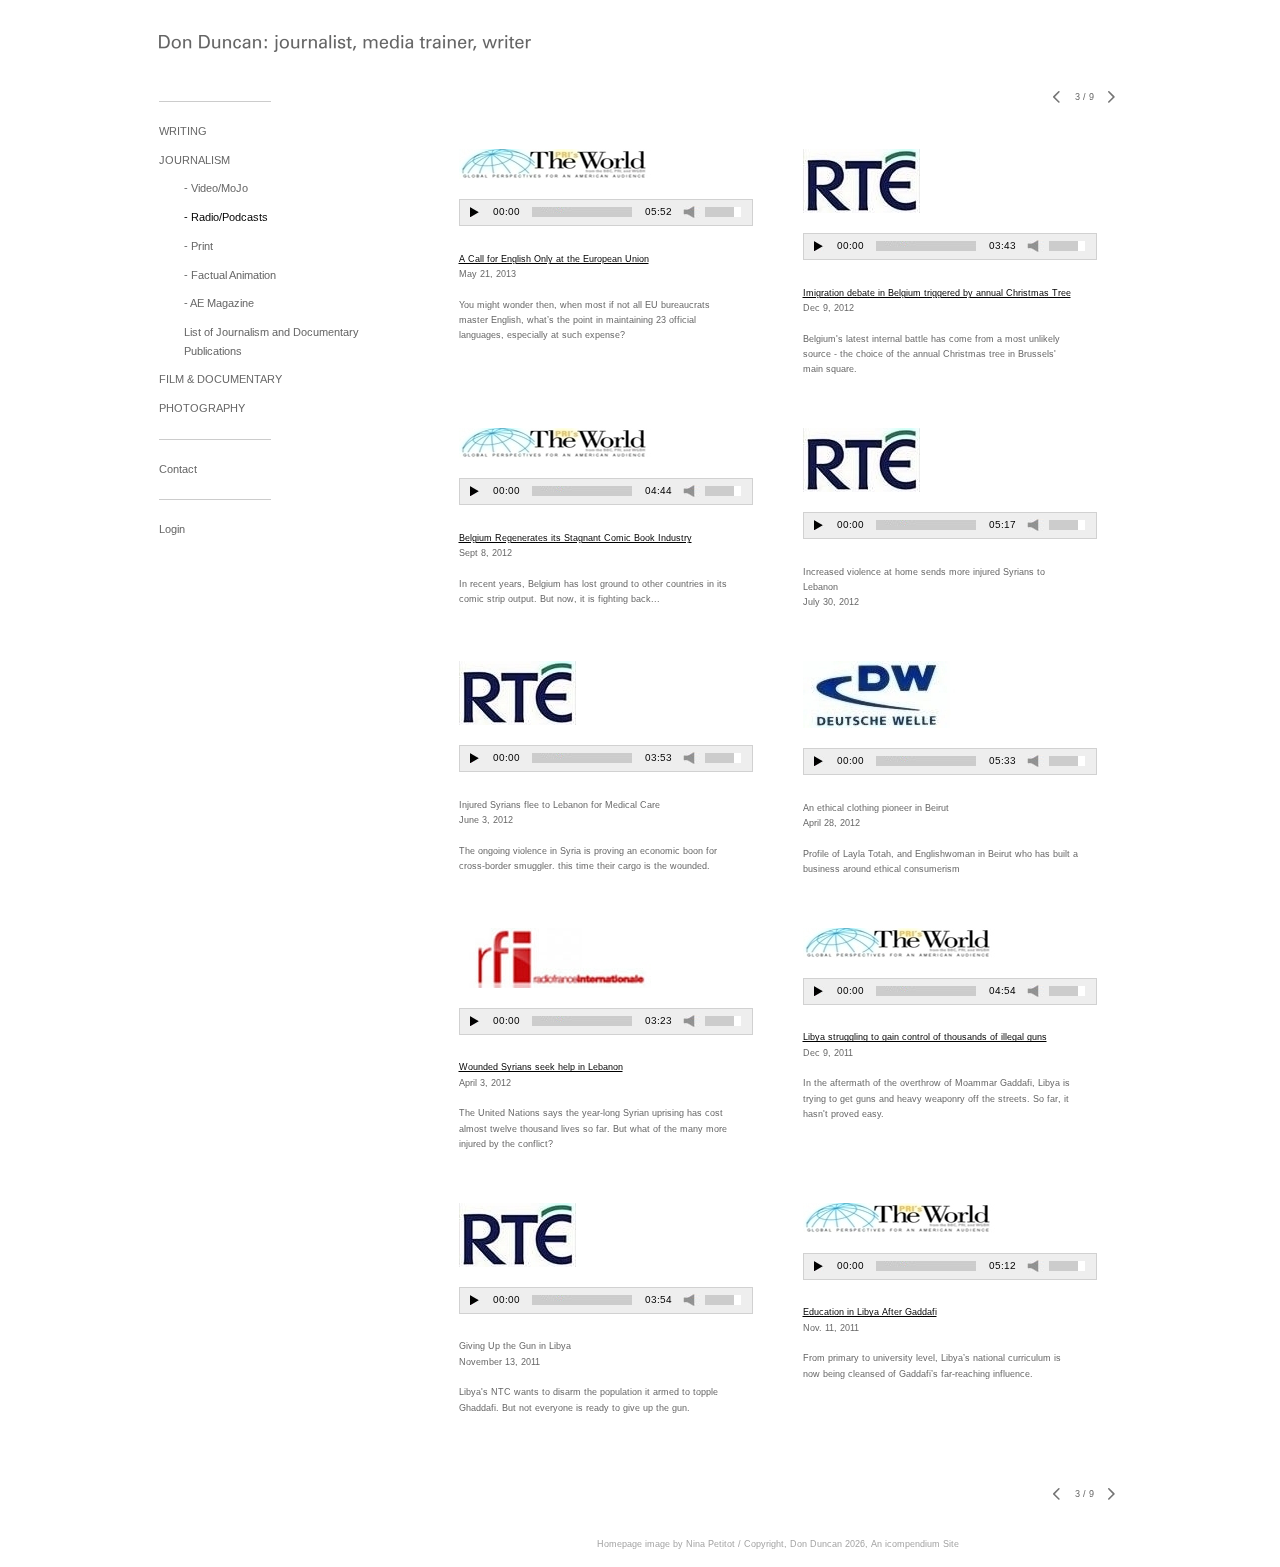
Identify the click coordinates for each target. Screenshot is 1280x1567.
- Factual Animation (230, 275)
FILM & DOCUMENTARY (220, 379)
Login (172, 529)
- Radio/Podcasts (226, 217)
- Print (198, 246)
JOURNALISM (194, 160)
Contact (178, 469)
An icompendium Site (915, 1544)
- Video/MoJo (216, 188)
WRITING (183, 131)
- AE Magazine (219, 303)
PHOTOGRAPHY (202, 408)
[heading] (209, 45)
